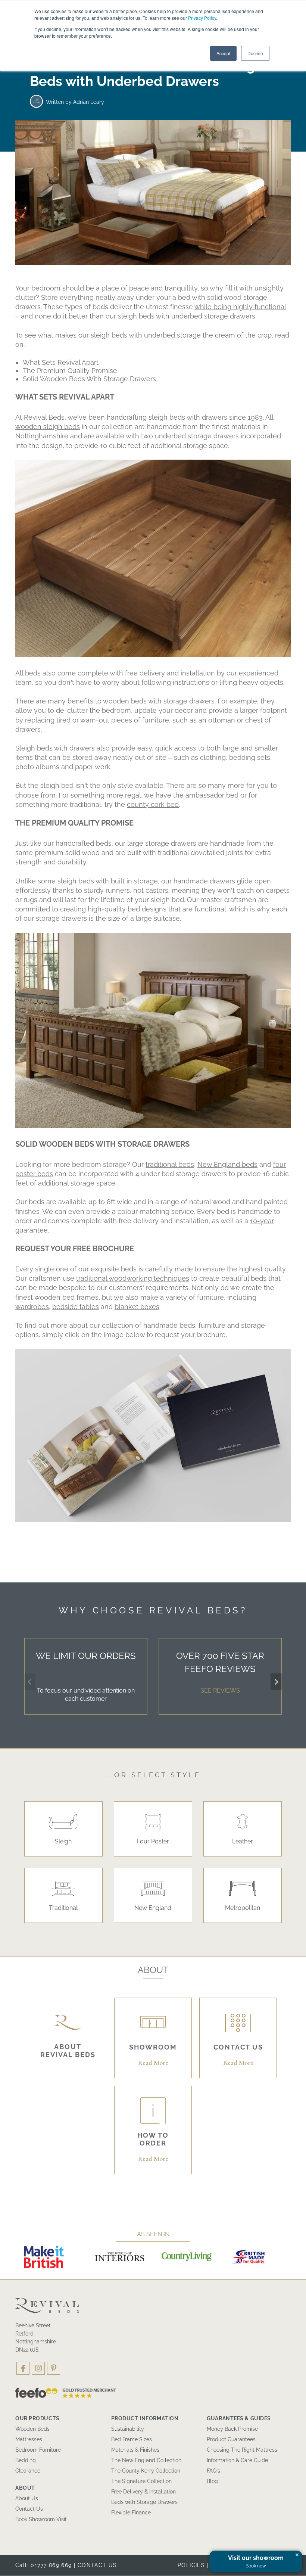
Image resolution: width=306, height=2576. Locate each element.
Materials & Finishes (135, 2450)
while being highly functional (240, 307)
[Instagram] (38, 2368)
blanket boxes (137, 1307)
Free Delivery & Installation (143, 2492)
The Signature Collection (141, 2481)
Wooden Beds (32, 2429)
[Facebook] (23, 2368)
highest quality (262, 1269)
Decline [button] (255, 53)
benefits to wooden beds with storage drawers (141, 701)
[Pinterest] (54, 2368)
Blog (212, 2481)
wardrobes (32, 1307)
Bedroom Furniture (38, 2450)
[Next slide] (276, 1682)
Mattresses (29, 2439)
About (25, 2488)
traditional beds (170, 1164)
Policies (191, 2565)
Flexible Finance (131, 2513)
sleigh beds (109, 335)
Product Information (145, 2418)
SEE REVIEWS (220, 1691)
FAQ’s (213, 2471)
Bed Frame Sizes (132, 2439)
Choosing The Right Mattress (242, 2450)
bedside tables (76, 1307)
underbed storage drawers (197, 436)
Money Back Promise (232, 2429)
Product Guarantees (231, 2439)
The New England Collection (146, 2460)
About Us (27, 2498)
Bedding (26, 2460)
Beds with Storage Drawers (144, 2502)
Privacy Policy (202, 18)
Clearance (28, 2471)
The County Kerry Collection (146, 2471)
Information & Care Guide (237, 2460)
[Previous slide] (30, 1682)
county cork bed (153, 804)
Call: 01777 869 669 (44, 2565)
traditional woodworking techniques (133, 1278)
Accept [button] (223, 53)
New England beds (227, 1164)
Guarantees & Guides (239, 2418)
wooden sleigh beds (48, 427)
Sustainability (128, 2429)
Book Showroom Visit (41, 2519)
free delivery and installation (170, 673)
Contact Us (29, 2509)
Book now (256, 2566)
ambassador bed (212, 795)
